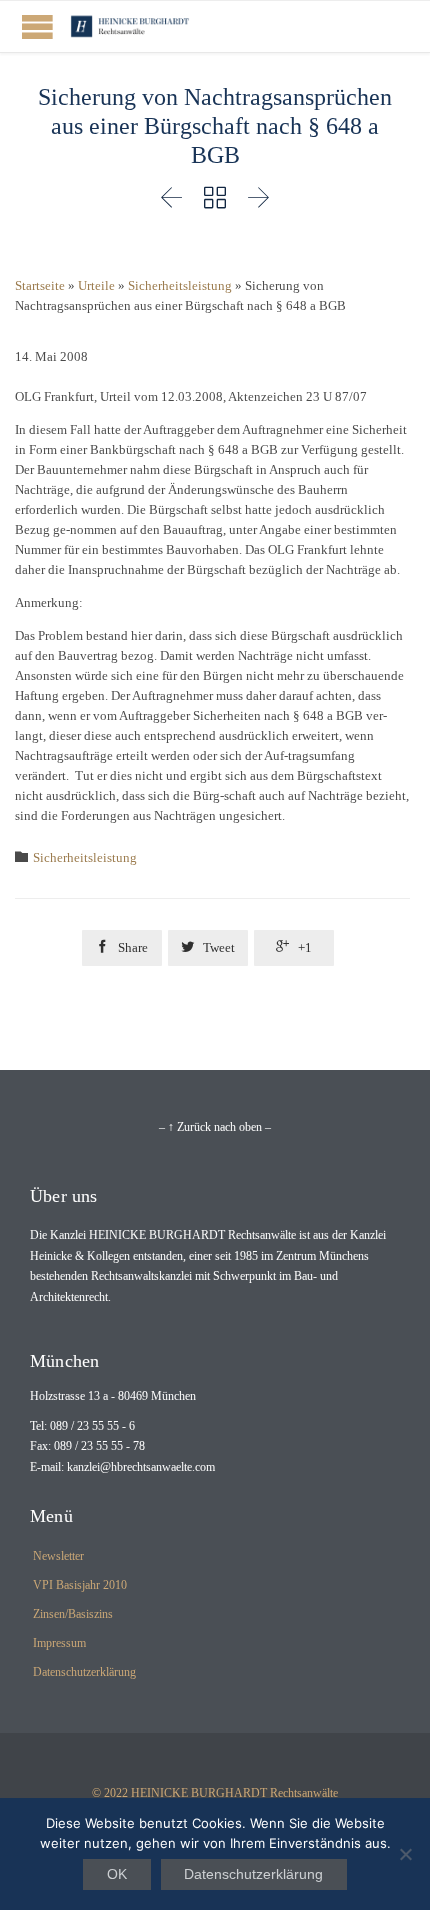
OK (117, 1874)
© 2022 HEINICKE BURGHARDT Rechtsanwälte (215, 1793)
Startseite (40, 285)
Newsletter (58, 1556)
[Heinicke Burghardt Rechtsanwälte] (130, 26)
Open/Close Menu (37, 26)
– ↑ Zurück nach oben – (215, 1127)
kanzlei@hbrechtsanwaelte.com (141, 1467)
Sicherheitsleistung (180, 285)
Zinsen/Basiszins (73, 1614)
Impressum (59, 1643)
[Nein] (405, 1854)
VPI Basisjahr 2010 (80, 1585)
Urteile (96, 285)
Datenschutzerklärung (84, 1672)
